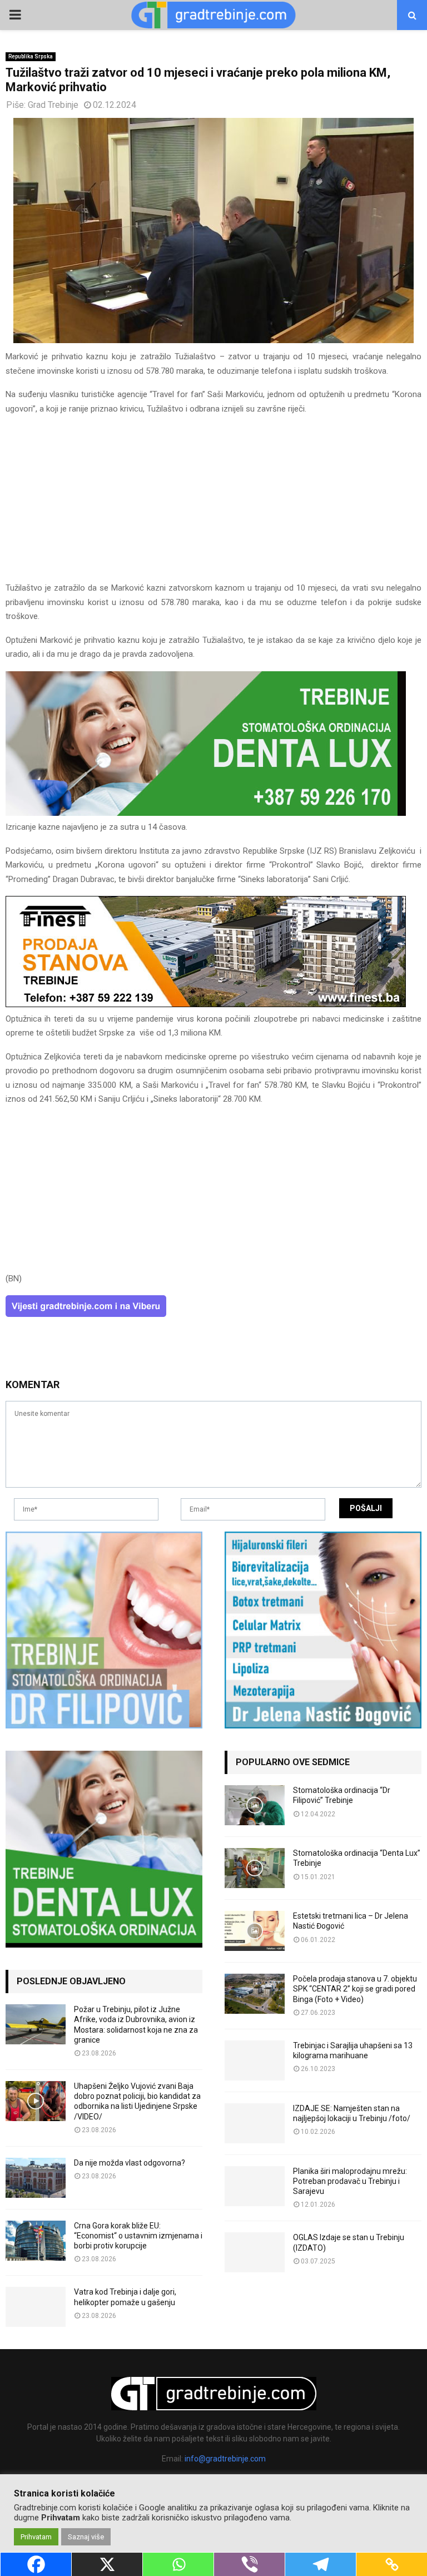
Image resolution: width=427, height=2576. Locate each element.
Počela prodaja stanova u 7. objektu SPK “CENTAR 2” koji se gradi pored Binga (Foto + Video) (355, 1989)
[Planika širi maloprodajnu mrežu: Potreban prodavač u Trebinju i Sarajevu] (255, 2186)
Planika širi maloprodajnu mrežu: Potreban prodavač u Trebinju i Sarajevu (350, 2181)
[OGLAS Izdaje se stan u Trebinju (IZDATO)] (255, 2252)
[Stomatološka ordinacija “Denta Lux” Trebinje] (255, 1868)
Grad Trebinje (53, 105)
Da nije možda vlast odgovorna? (130, 2163)
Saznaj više (86, 2537)
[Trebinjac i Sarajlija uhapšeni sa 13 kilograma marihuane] (255, 2060)
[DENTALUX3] (206, 813)
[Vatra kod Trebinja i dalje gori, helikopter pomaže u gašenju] (36, 2307)
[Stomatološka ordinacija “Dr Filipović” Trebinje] (255, 1805)
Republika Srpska (31, 56)
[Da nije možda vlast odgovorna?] (36, 2178)
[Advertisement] (213, 503)
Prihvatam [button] (36, 2537)
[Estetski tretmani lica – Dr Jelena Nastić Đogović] (255, 1931)
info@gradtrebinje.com (225, 2459)
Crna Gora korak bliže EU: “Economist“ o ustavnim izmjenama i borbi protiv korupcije (138, 2236)
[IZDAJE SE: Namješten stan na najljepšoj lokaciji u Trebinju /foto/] (255, 2123)
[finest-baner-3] (206, 1004)
